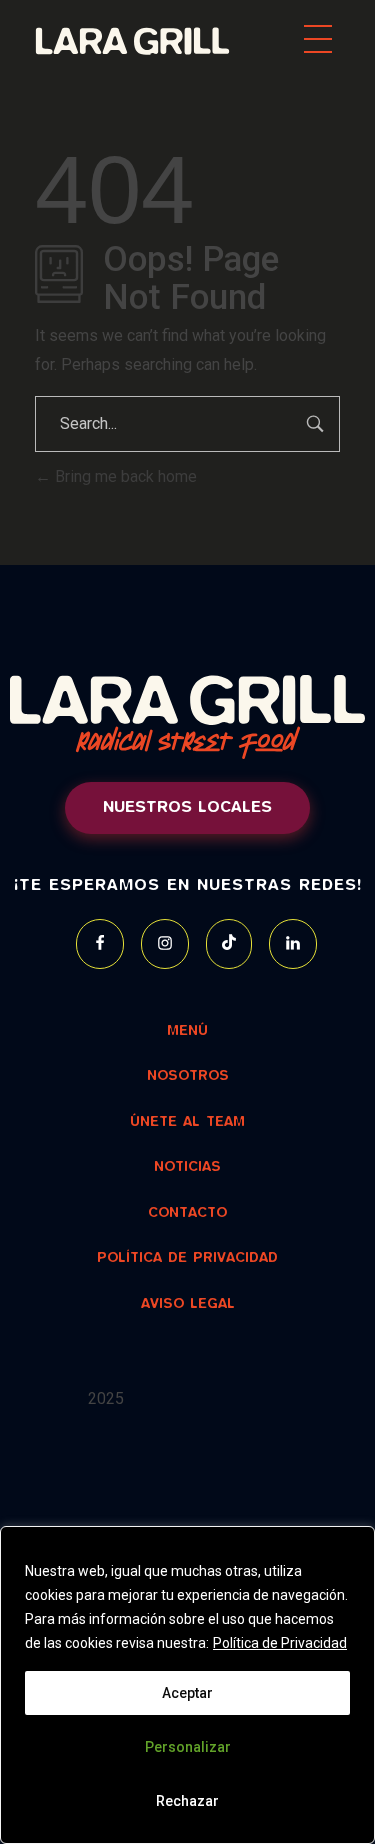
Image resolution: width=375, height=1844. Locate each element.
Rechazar (187, 1801)
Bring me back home (124, 476)
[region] (187, 1685)
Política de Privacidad (280, 1643)
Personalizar (188, 1747)
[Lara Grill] (177, 1515)
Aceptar (187, 1693)
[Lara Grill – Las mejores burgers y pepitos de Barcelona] (157, 41)
